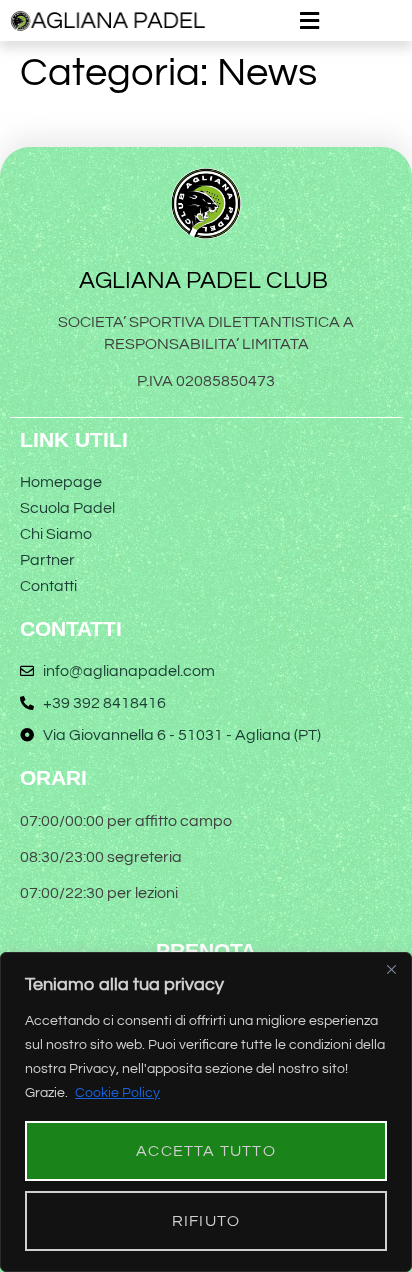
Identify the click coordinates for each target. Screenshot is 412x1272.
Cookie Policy (117, 1093)
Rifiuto (206, 1221)
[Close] (391, 969)
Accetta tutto (206, 1151)
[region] (206, 1112)
